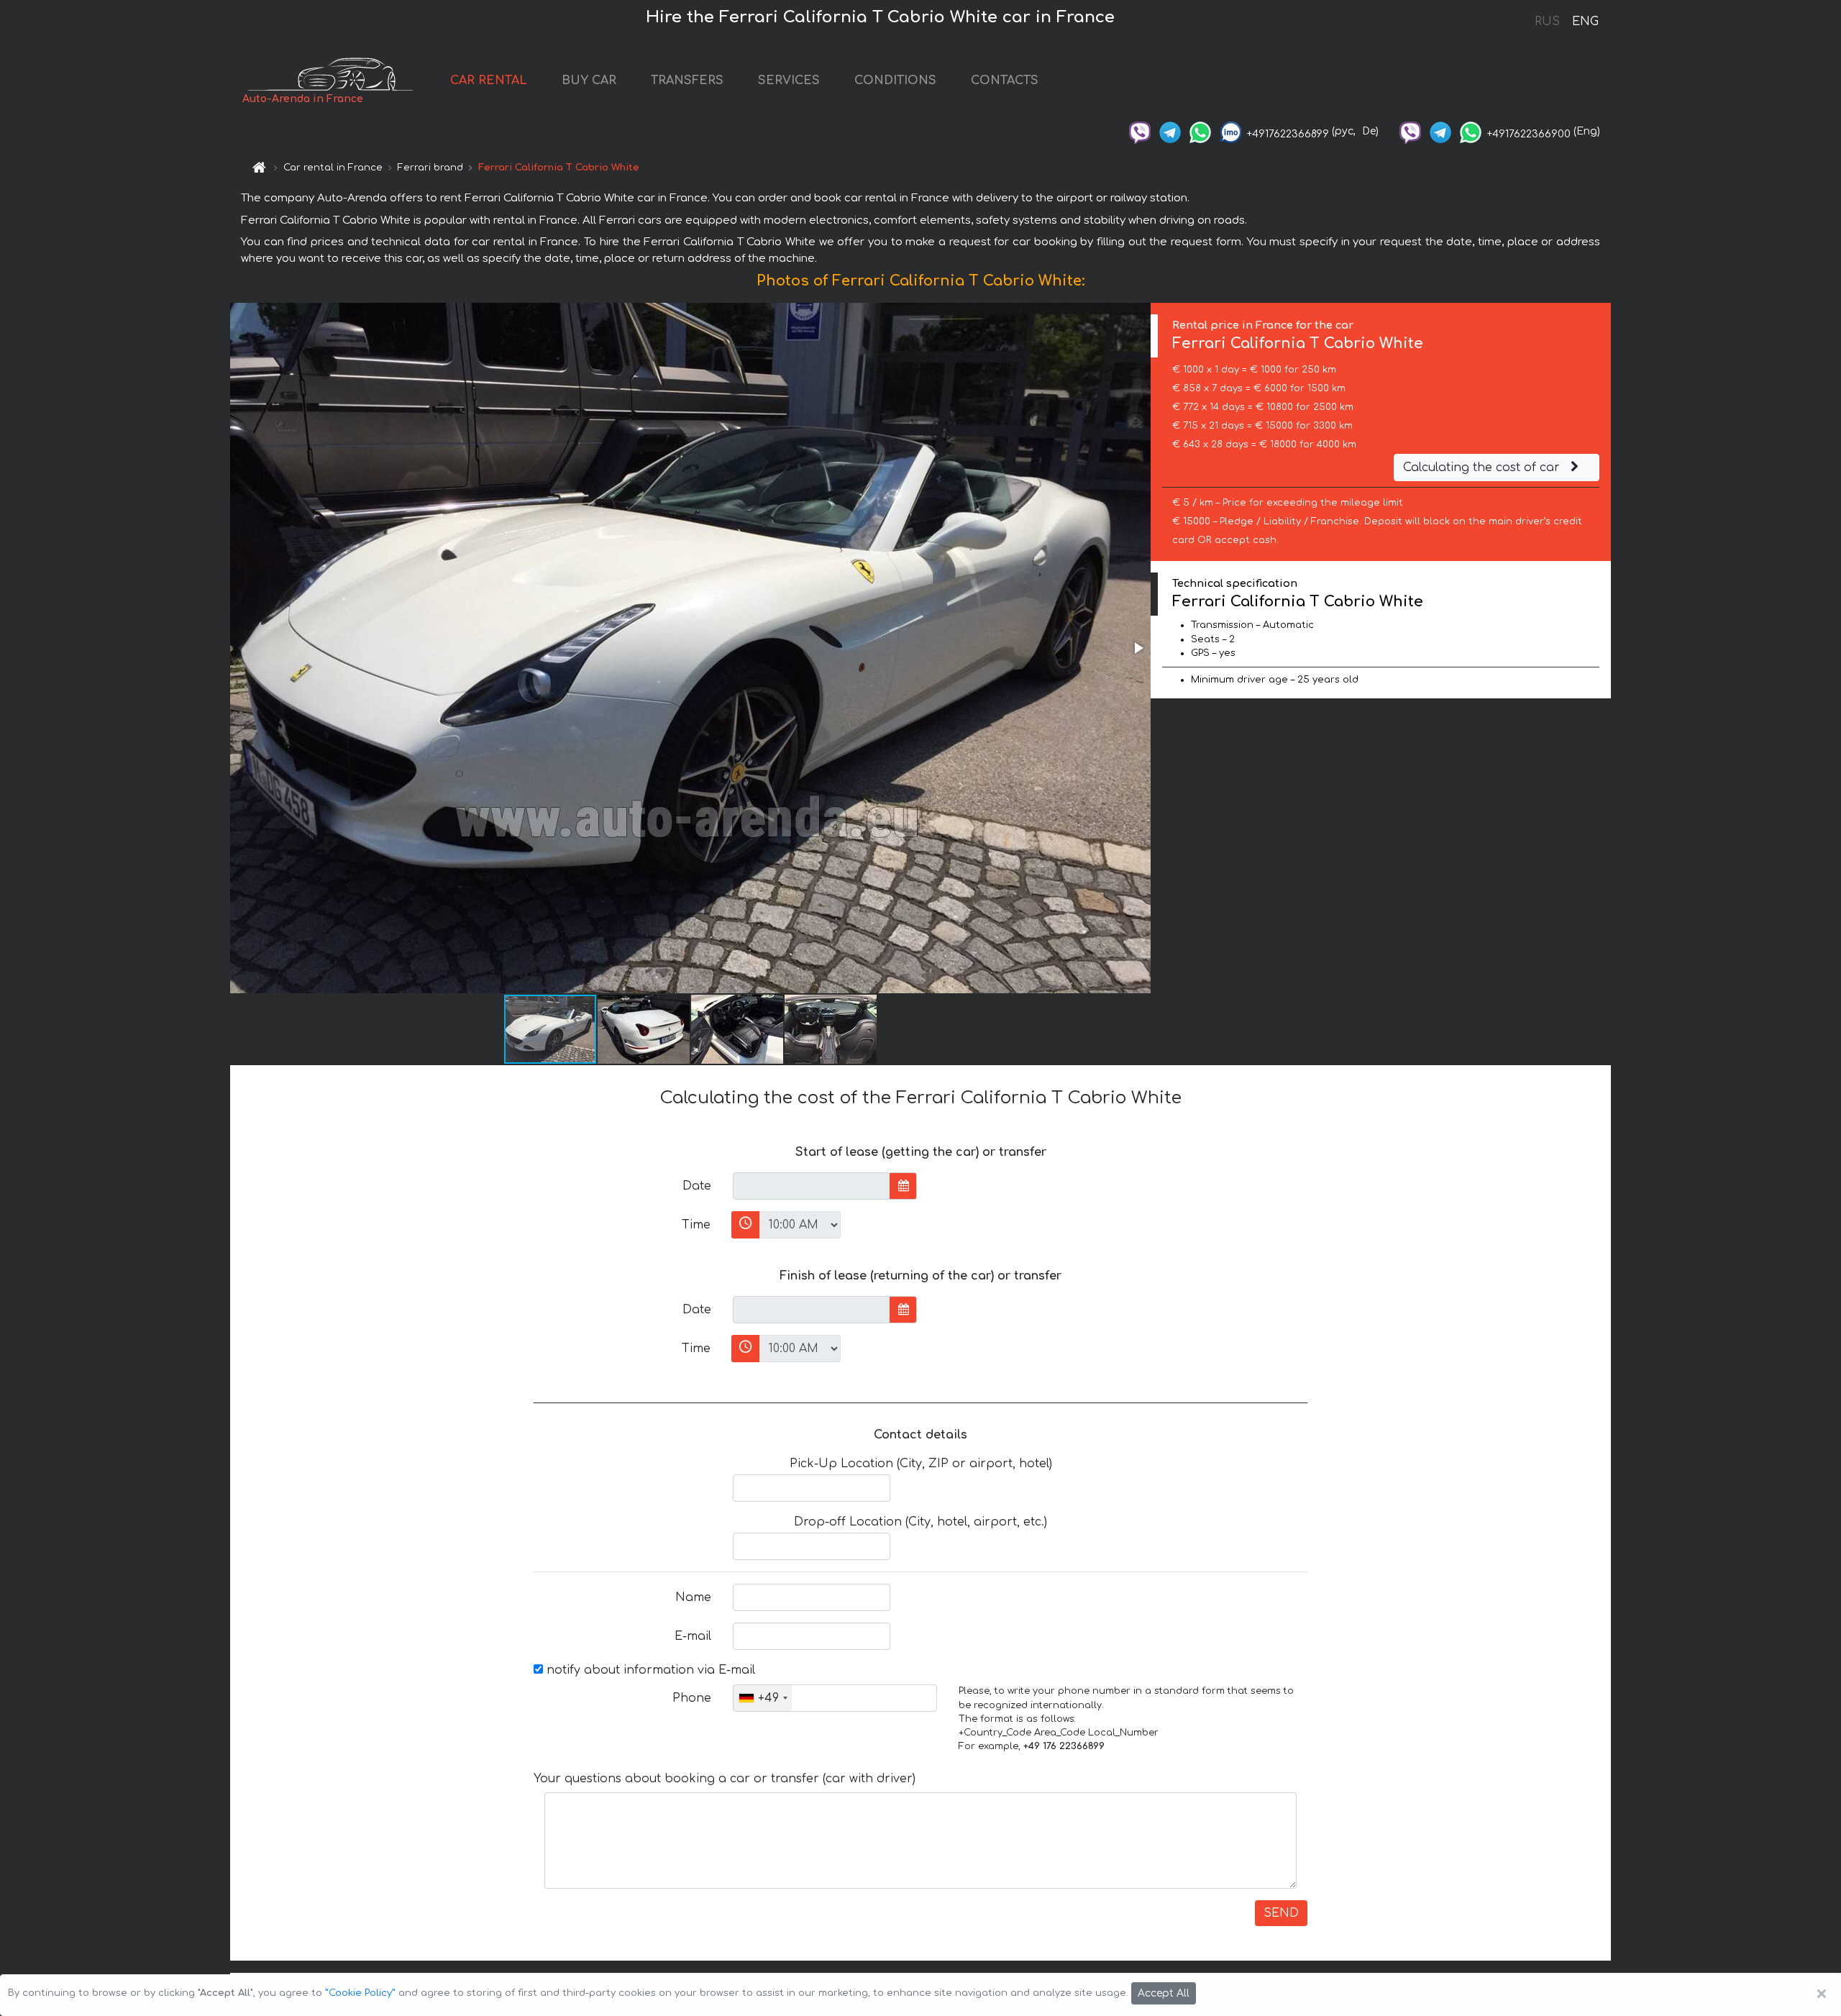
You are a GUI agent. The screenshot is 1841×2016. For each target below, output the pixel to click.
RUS (1547, 22)
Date (697, 1186)
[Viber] (1140, 131)
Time (696, 1225)
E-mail (693, 1636)
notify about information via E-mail (649, 1670)
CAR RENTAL (489, 81)
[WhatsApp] (1200, 131)
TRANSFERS (687, 81)
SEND (1281, 1913)
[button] (1138, 648)
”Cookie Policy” (360, 1993)
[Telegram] (1170, 131)
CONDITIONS (895, 81)
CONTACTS (1005, 81)
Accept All (1164, 1993)
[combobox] (763, 1698)
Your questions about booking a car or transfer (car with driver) (725, 1779)
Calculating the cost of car (1483, 467)
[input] (812, 1186)
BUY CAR (589, 81)
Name (693, 1597)
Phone (692, 1698)
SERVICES (789, 81)
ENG (1585, 22)
